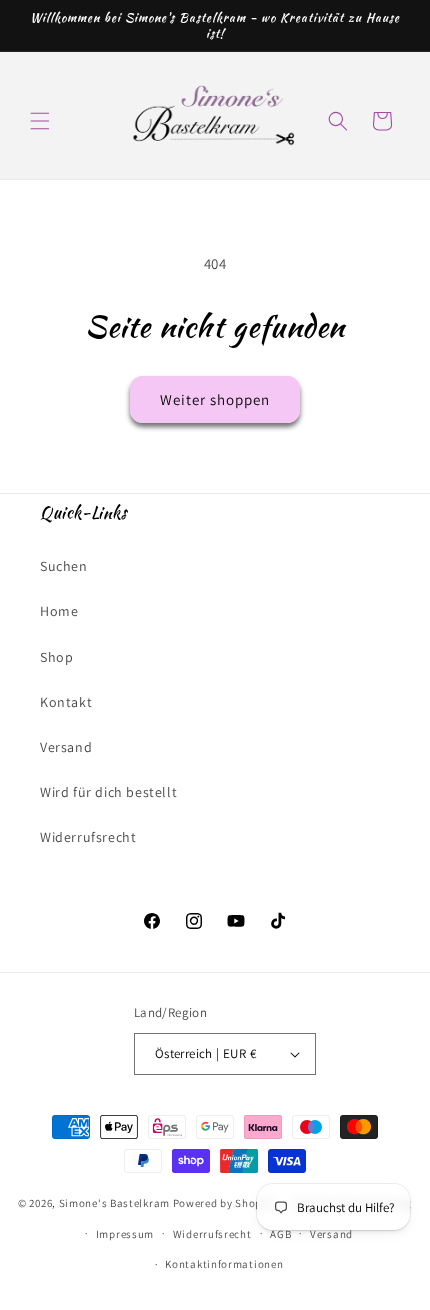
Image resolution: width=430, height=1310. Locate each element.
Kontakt (66, 702)
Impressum (125, 1234)
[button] (40, 121)
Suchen (64, 566)
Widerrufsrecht (88, 837)
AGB (280, 1234)
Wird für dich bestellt (108, 792)
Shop (56, 657)
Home (59, 611)
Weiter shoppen (215, 399)
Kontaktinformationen (224, 1264)
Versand (66, 747)
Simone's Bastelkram (114, 1203)
